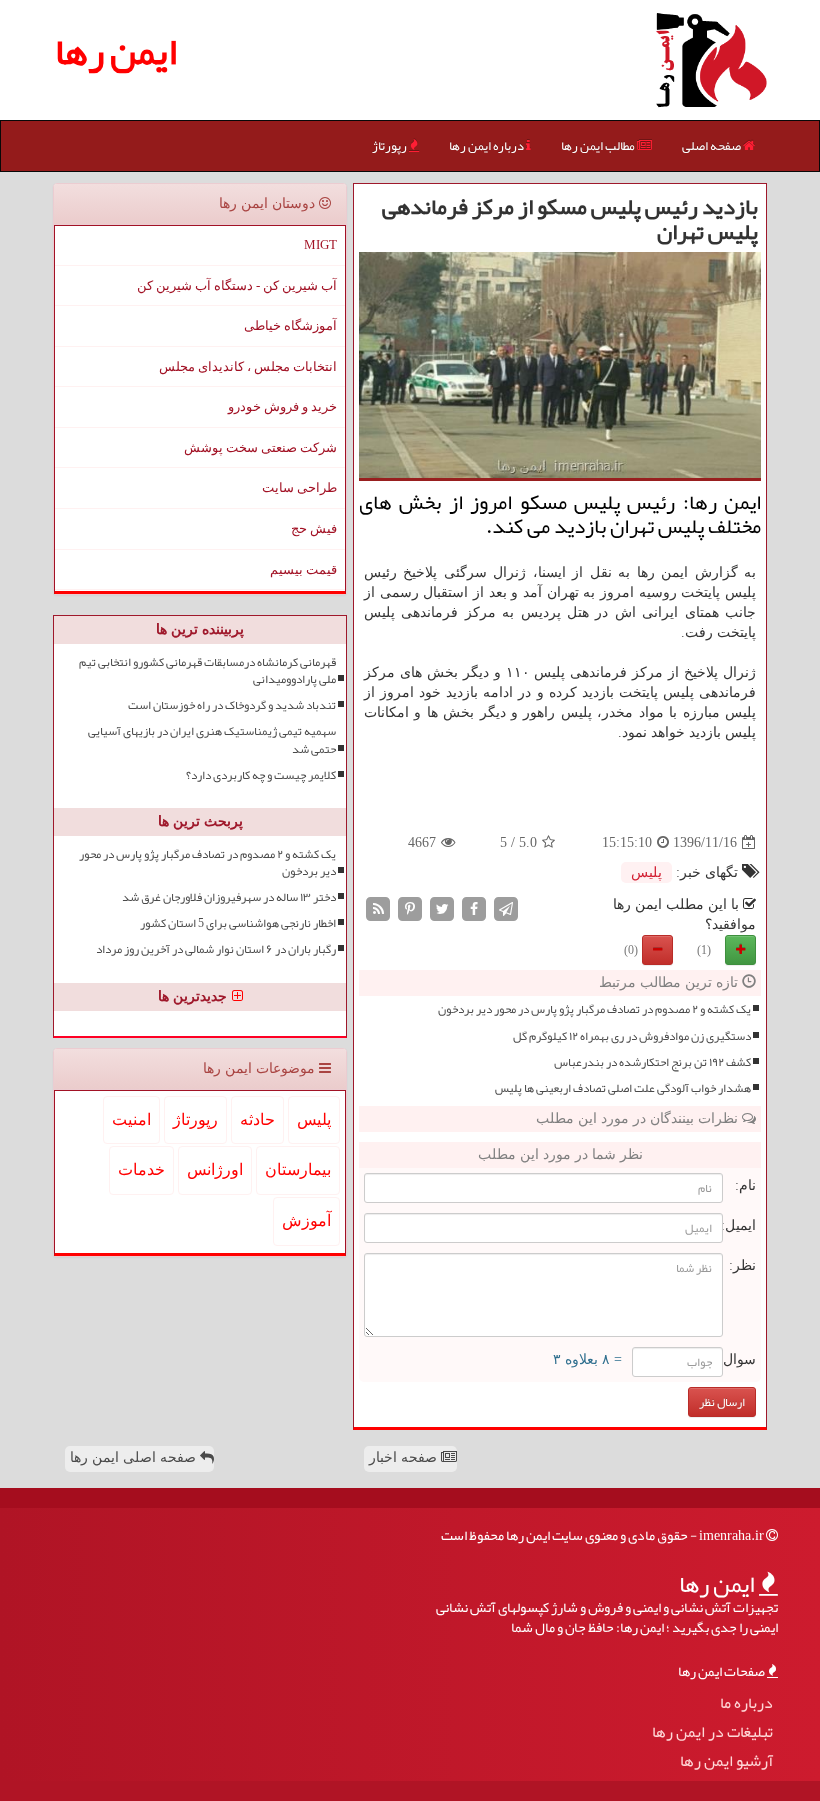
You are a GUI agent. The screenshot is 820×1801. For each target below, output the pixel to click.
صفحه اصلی (712, 146)
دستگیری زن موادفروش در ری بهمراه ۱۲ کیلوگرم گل (632, 1036)
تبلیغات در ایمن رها (712, 1732)
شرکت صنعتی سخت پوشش (260, 447)
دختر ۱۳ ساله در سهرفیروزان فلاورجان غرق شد (229, 897)
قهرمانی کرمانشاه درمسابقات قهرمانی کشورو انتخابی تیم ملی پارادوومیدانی (207, 671)
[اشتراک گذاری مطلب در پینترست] (410, 908)
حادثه (257, 1119)
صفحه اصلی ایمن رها (135, 1457)
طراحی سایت (299, 487)
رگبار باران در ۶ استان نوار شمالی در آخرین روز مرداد (216, 949)
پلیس (646, 872)
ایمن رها (116, 51)
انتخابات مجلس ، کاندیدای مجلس (248, 366)
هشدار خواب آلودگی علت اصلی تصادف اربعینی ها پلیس (623, 1088)
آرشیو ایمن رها (726, 1761)
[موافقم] (740, 950)
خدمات (141, 1169)
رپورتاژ (390, 146)
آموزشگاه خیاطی (290, 325)
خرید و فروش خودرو (282, 406)
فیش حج (314, 528)
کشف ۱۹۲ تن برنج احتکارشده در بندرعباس (652, 1062)
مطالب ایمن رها (599, 146)
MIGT (320, 244)
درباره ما (746, 1703)
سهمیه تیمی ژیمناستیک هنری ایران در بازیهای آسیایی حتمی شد (212, 740)
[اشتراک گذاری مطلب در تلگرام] (506, 908)
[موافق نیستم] (657, 950)
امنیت (131, 1119)
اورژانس (215, 1169)
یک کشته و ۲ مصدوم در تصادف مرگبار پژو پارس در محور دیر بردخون (594, 1009)
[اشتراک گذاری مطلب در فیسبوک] (474, 908)
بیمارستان (298, 1169)
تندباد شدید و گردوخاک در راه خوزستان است (232, 705)
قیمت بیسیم (303, 569)
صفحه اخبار (405, 1457)
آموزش (306, 1220)
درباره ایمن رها (487, 146)
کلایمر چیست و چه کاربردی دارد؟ (261, 775)
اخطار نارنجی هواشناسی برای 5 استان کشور (238, 923)
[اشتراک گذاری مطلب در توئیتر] (442, 908)
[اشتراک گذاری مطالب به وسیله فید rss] (378, 908)
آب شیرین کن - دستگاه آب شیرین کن (237, 285)
